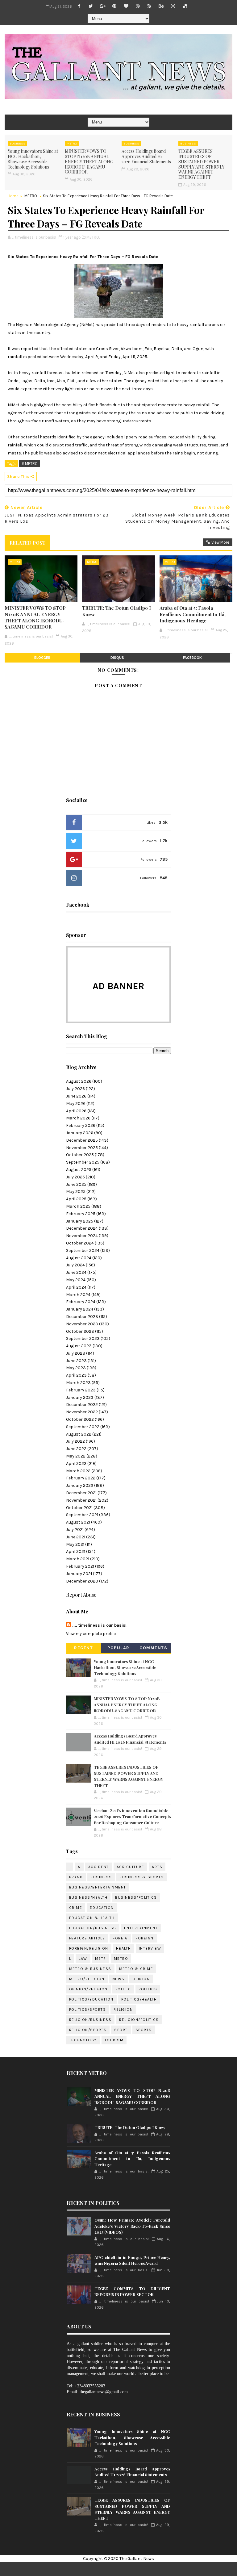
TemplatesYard (137, 2569)
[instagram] (173, 6)
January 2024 (80, 1309)
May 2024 (76, 1280)
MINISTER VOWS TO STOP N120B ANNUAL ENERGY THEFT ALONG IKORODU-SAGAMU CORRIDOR (89, 161)
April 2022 (76, 1464)
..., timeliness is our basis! (99, 1625)
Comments (153, 1648)
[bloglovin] (126, 6)
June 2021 (76, 1537)
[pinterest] (114, 6)
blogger (42, 658)
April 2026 (76, 1111)
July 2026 (75, 1089)
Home (13, 196)
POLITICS (148, 1989)
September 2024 (83, 1250)
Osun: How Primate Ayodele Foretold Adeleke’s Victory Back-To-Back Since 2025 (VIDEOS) (132, 2226)
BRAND (76, 1877)
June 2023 (76, 1361)
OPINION (141, 1979)
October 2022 (80, 1419)
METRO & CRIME (136, 1969)
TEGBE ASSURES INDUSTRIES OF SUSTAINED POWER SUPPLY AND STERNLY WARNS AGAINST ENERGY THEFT (201, 164)
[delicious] (185, 6)
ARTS (157, 1867)
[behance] (161, 6)
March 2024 (78, 1295)
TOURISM (114, 2040)
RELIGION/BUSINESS (90, 2020)
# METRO (30, 464)
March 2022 (78, 1471)
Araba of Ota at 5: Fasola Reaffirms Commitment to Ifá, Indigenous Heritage (193, 614)
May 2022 (76, 1456)
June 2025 (76, 1184)
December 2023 (82, 1317)
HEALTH (124, 1948)
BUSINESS (17, 144)
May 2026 (76, 1104)
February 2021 (80, 1566)
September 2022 (83, 1427)
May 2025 (76, 1192)
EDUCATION (102, 1908)
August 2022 (79, 1434)
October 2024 (80, 1243)
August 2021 (78, 1522)
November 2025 (82, 1148)
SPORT (121, 2030)
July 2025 (75, 1177)
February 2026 (81, 1125)
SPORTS (144, 2030)
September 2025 (83, 1162)
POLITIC (123, 1989)
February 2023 (81, 1390)
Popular (118, 1648)
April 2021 (76, 1551)
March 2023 (78, 1383)
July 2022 (75, 1441)
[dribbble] (138, 6)
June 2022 (76, 1449)
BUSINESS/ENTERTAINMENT (98, 1887)
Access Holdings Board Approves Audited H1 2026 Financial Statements (146, 156)
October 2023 (80, 1331)
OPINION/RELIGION (88, 1989)
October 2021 (79, 1508)
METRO (72, 144)
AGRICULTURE (131, 1867)
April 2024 (76, 1287)
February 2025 (81, 1214)
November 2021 (81, 1500)
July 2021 (75, 1530)
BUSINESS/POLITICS (136, 1897)
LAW (83, 1959)
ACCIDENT (99, 1867)
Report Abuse (81, 1595)
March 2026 (78, 1118)
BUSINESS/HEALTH (88, 1897)
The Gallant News (137, 2559)
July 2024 (75, 1265)
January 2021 (79, 1574)
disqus (117, 658)
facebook (192, 658)
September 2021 (82, 1515)
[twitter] (91, 6)
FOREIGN (145, 1938)
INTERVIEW (150, 1948)
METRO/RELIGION (87, 1979)
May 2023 (76, 1368)
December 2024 (82, 1228)
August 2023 (79, 1346)
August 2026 (79, 1081)
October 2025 (80, 1155)
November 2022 (82, 1412)
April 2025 (76, 1199)
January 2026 (80, 1133)
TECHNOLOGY (83, 2040)
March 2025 (78, 1206)
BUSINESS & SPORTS (142, 1877)
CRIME (76, 1908)
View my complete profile (91, 1634)
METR (101, 1959)
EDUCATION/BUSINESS (93, 1928)
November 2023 (82, 1324)
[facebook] (79, 6)
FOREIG (120, 1938)
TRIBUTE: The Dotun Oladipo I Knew (116, 611)
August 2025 (79, 1170)
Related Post (27, 543)
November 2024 (82, 1236)
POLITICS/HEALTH (139, 1999)
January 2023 (80, 1397)
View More (220, 542)
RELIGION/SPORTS (88, 2030)
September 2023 (83, 1338)
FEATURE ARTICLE (87, 1938)
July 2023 (76, 1353)
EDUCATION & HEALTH (92, 1918)
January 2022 (80, 1485)
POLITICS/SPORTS (88, 2009)
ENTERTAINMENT (141, 1928)
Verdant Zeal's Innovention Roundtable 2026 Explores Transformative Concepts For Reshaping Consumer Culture (132, 1817)
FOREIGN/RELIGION (89, 1948)
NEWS (118, 1979)
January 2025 (80, 1221)
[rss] (149, 6)
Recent (83, 1648)
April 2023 (76, 1375)
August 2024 (79, 1258)
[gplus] (102, 6)
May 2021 (75, 1544)
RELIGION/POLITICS (139, 2020)
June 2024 (76, 1272)
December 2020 (82, 1581)
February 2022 (81, 1478)
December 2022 (82, 1405)
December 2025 (82, 1140)
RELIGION (123, 2009)
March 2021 (78, 1559)
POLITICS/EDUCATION (91, 1999)
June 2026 (76, 1096)
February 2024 (81, 1302)
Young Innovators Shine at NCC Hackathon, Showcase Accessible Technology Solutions (33, 159)
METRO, (93, 237)
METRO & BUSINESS (90, 1969)
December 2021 (81, 1493)
